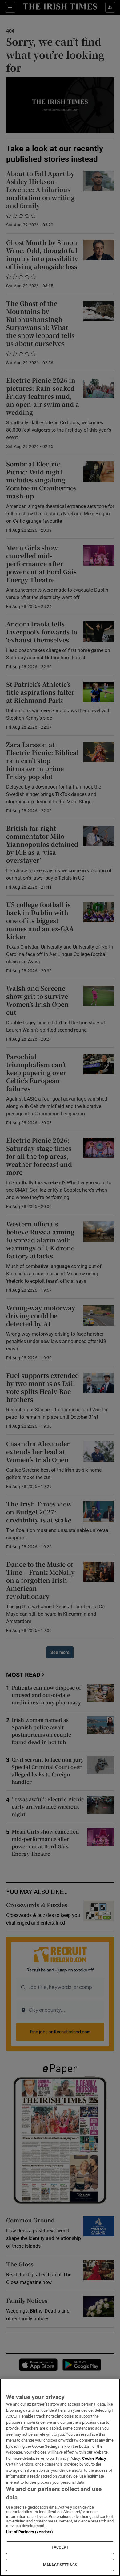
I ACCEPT (60, 2547)
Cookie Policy (94, 2458)
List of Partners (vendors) (30, 2532)
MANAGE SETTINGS (60, 2565)
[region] (60, 2477)
